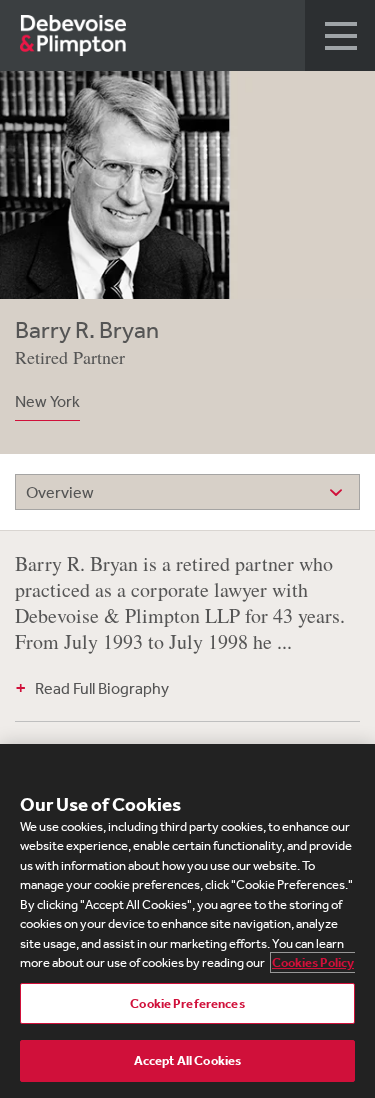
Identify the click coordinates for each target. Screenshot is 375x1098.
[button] (340, 35)
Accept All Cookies (187, 1060)
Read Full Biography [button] (102, 688)
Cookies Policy (313, 962)
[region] (187, 921)
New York (47, 401)
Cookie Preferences (187, 1003)
